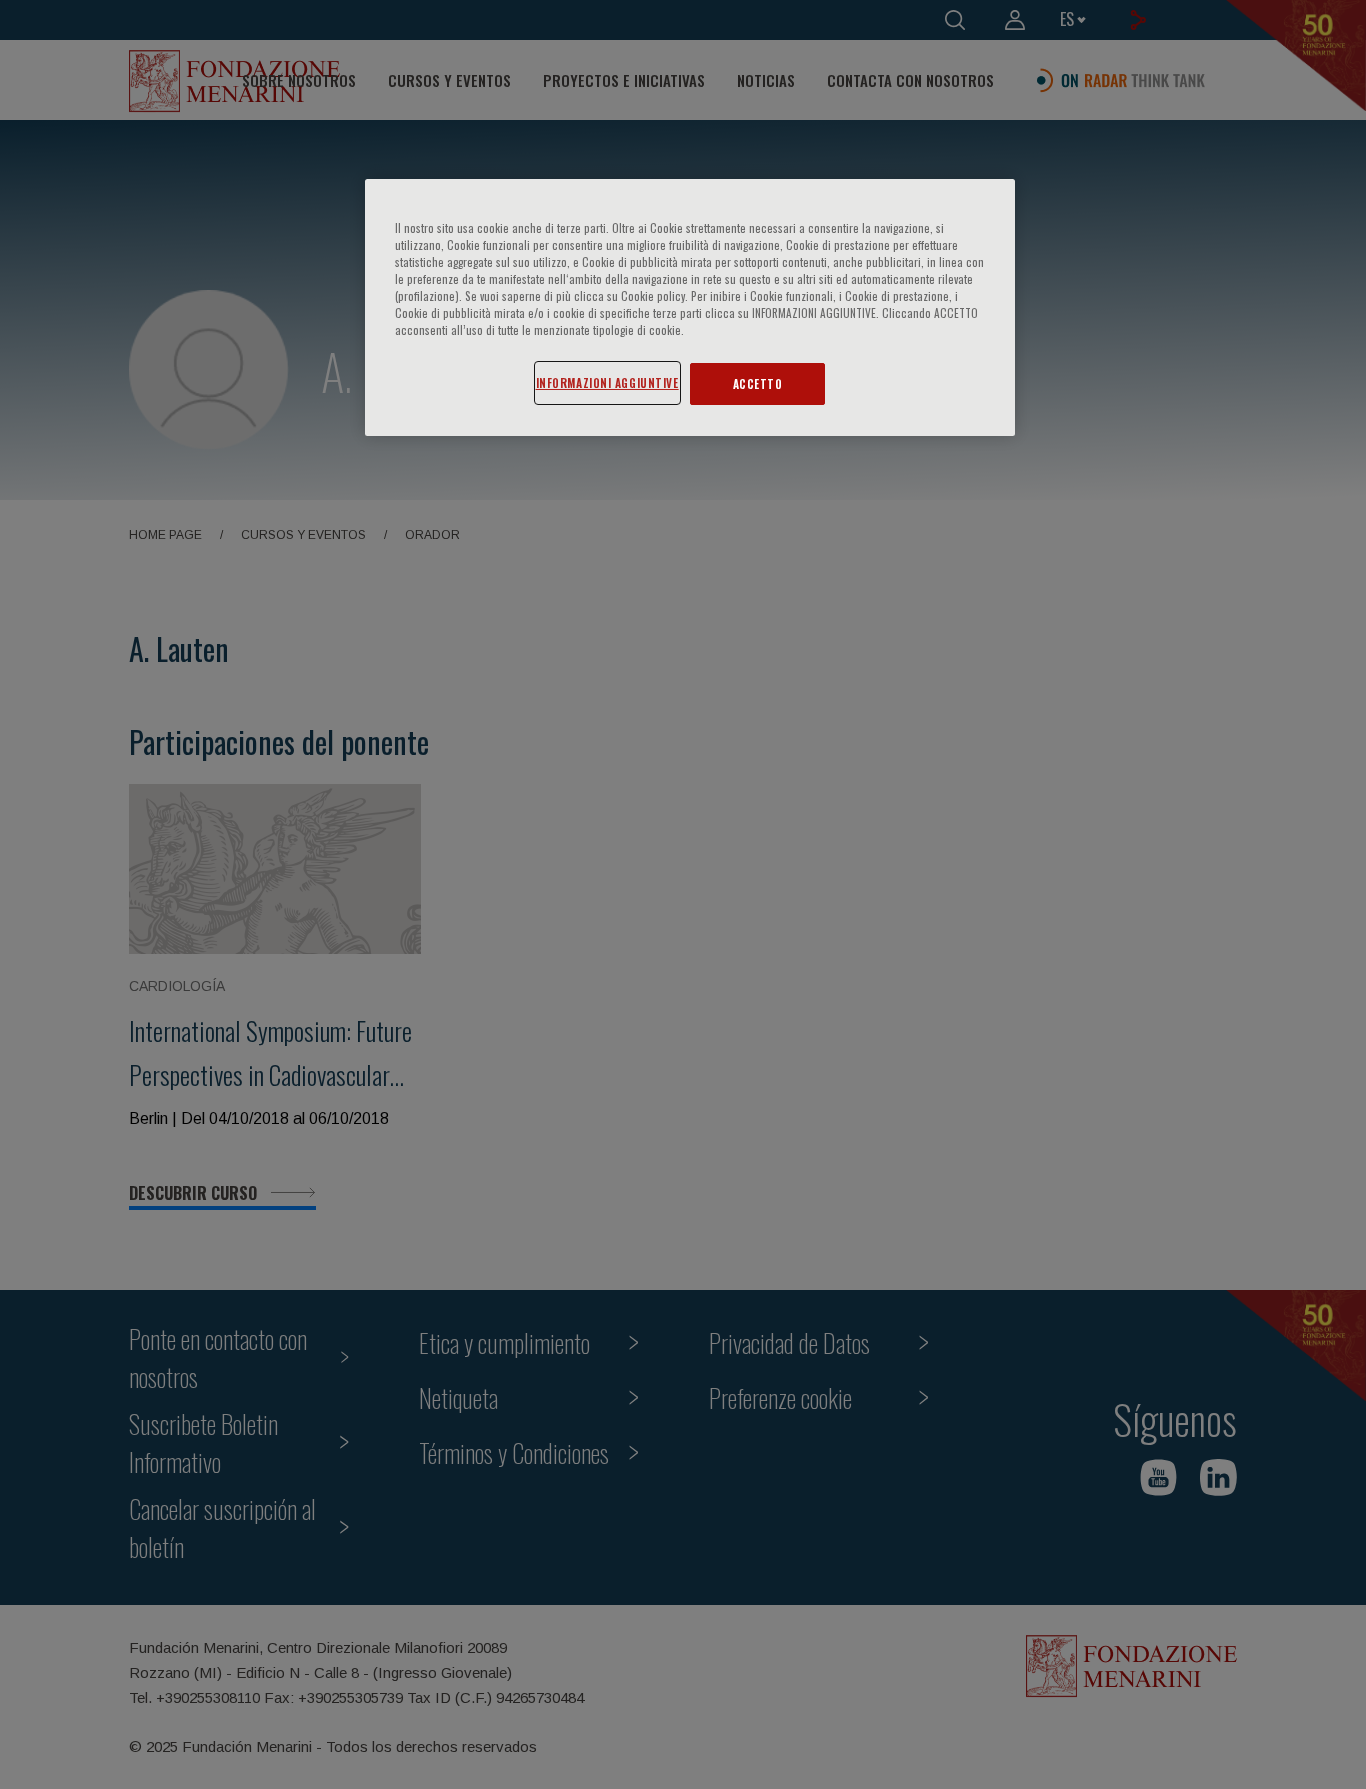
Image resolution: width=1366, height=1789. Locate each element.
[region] (690, 307)
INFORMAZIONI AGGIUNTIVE (607, 382)
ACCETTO (758, 383)
